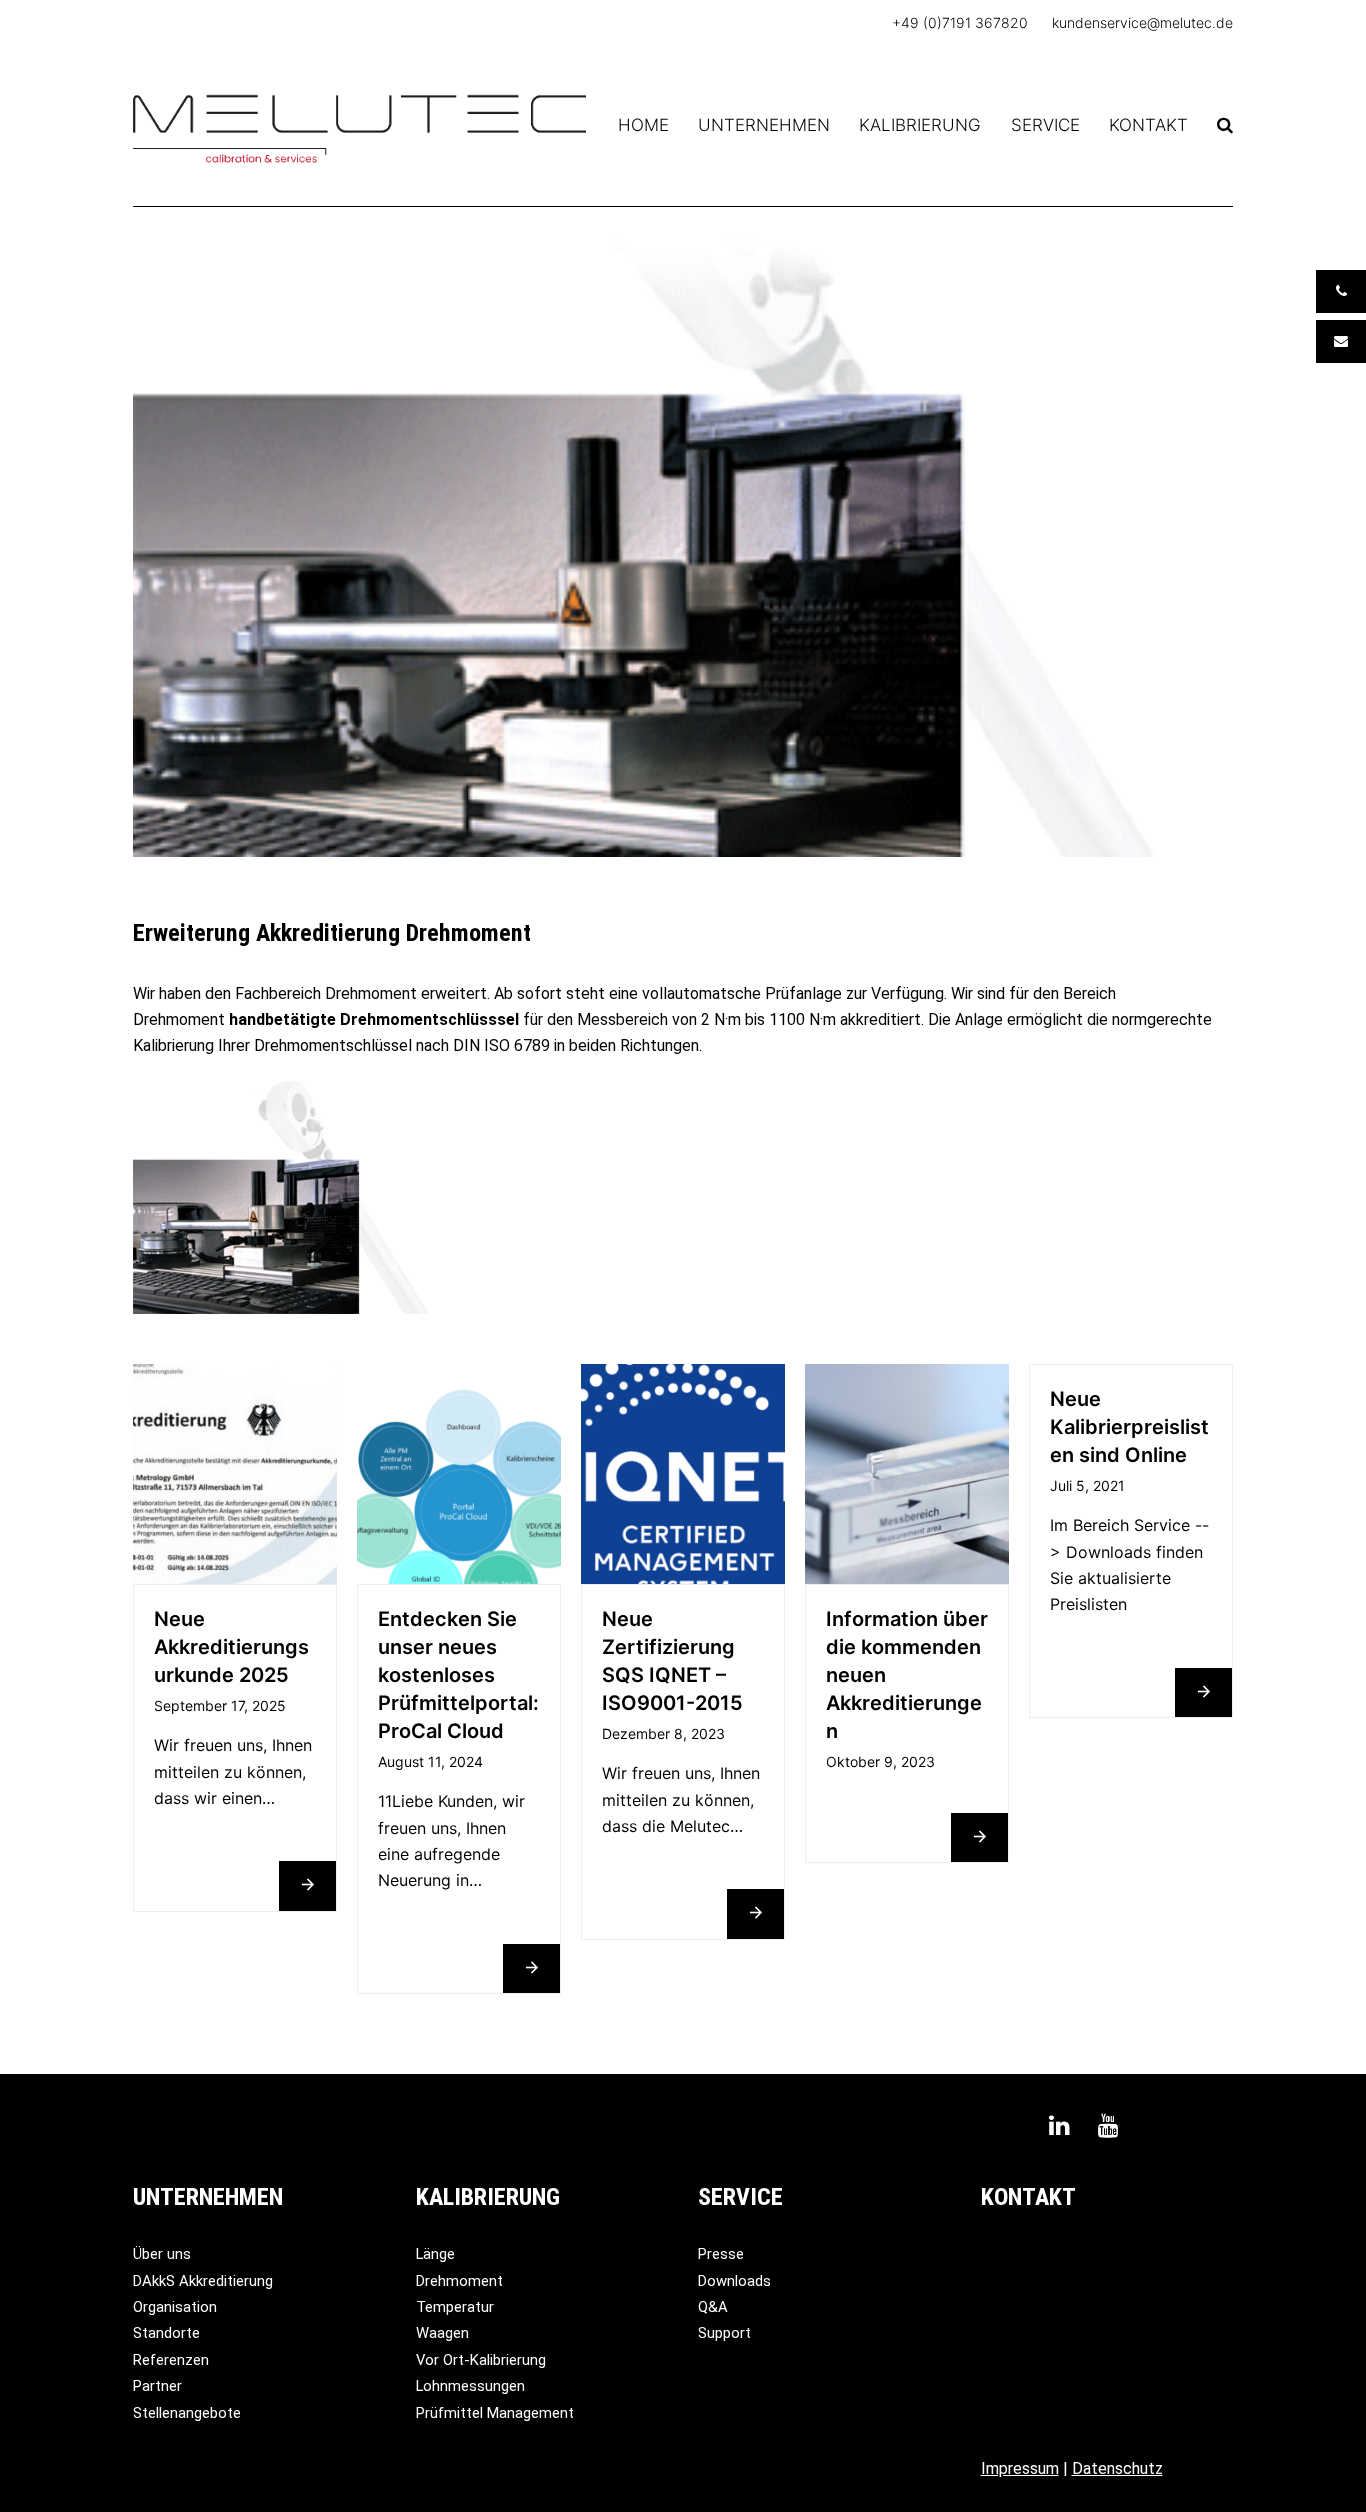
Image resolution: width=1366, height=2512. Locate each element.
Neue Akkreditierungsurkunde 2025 (231, 1647)
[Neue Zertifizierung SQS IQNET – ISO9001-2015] (683, 1473)
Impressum (1020, 2468)
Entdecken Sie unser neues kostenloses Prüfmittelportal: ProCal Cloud (458, 1675)
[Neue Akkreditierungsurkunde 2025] (235, 1473)
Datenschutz (1117, 2468)
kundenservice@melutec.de (1142, 22)
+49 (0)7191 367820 (960, 22)
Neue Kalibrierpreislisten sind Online (1129, 1427)
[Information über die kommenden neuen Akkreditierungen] (907, 1473)
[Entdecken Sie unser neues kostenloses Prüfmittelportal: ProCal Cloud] (459, 1473)
